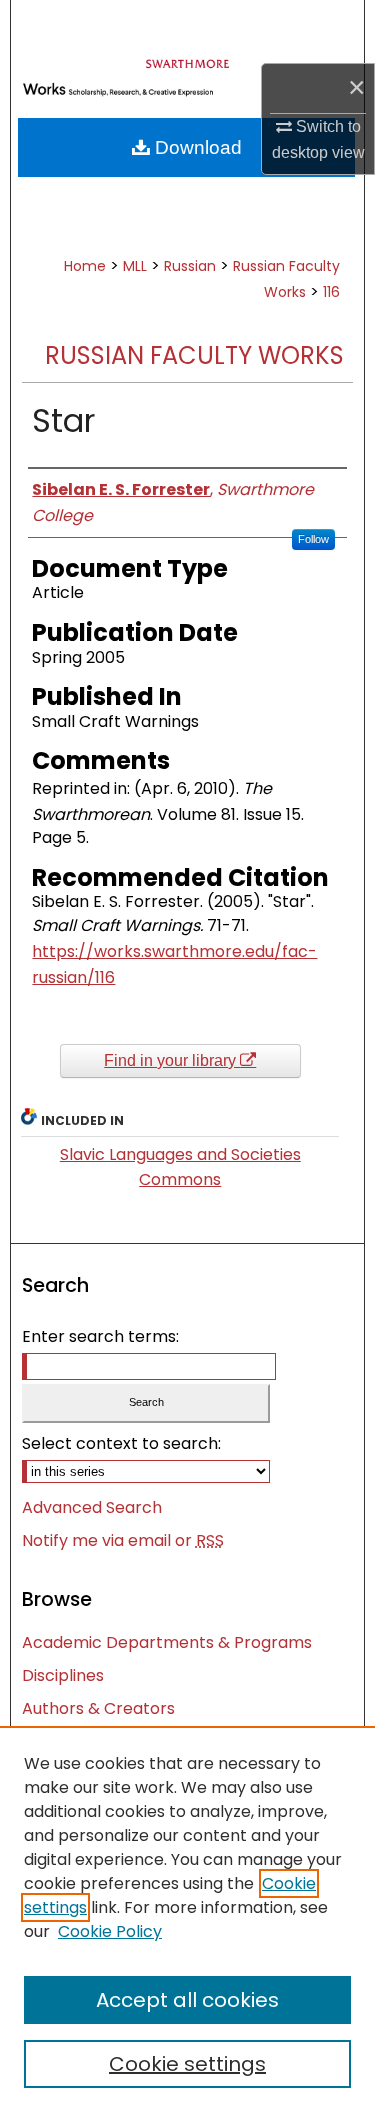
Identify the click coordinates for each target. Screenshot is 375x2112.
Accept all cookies (187, 2000)
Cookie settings (187, 2064)
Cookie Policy (110, 1931)
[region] (187, 1919)
